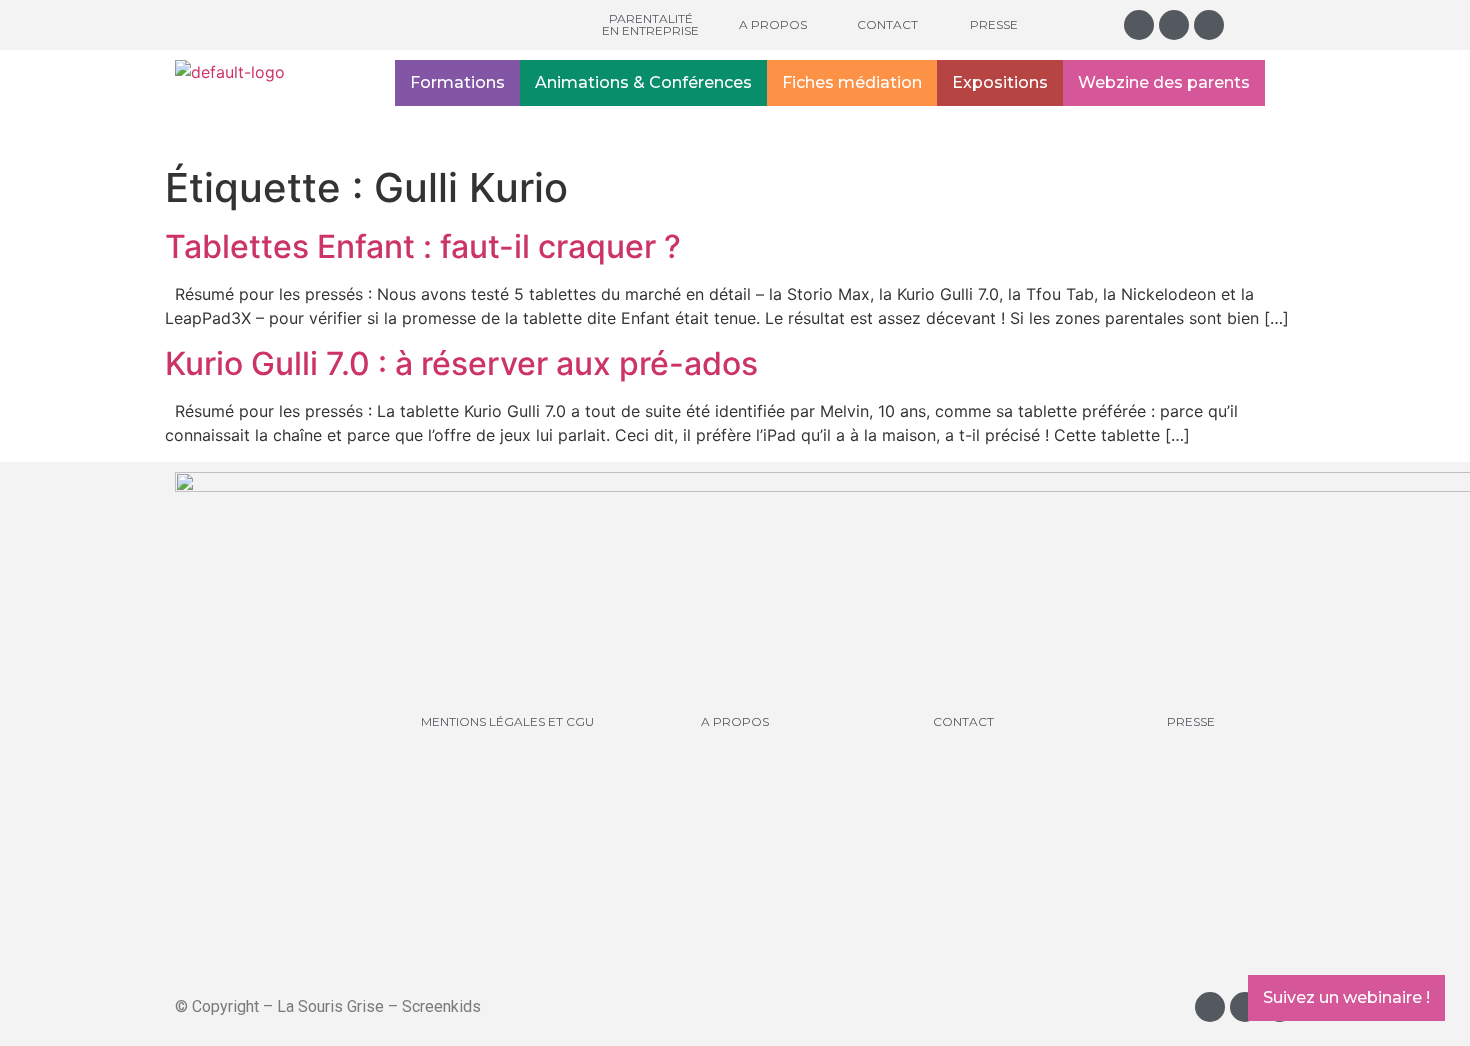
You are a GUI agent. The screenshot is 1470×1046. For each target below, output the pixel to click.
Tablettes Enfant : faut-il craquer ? (423, 246)
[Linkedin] (1209, 25)
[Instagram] (1139, 25)
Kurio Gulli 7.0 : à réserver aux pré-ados (461, 363)
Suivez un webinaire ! (1346, 997)
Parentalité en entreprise (650, 24)
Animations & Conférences (643, 82)
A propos (773, 24)
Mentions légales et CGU (507, 721)
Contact (887, 24)
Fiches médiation (852, 82)
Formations (457, 82)
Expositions (1000, 82)
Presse (994, 24)
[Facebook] (1174, 25)
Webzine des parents (1164, 82)
